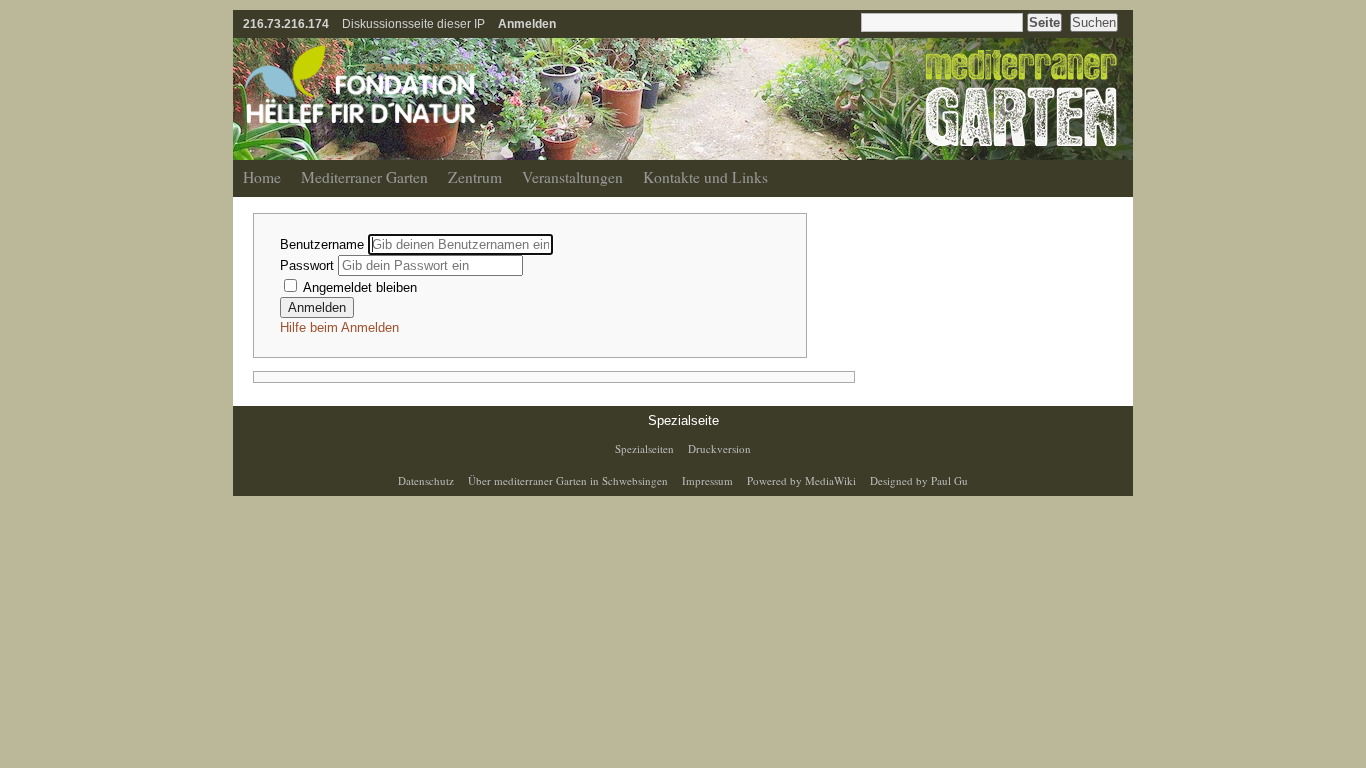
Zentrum (475, 177)
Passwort (309, 265)
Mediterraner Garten (364, 177)
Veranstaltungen (572, 177)
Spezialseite (683, 420)
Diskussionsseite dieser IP (413, 23)
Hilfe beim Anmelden (339, 327)
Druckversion (719, 448)
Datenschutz (426, 480)
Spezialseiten (644, 448)
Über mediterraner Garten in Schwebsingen (568, 480)
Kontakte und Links (705, 177)
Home (262, 177)
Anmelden (527, 23)
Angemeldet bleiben (358, 287)
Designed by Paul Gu (919, 480)
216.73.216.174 (286, 23)
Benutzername (324, 244)
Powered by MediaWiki (801, 480)
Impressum (707, 480)
